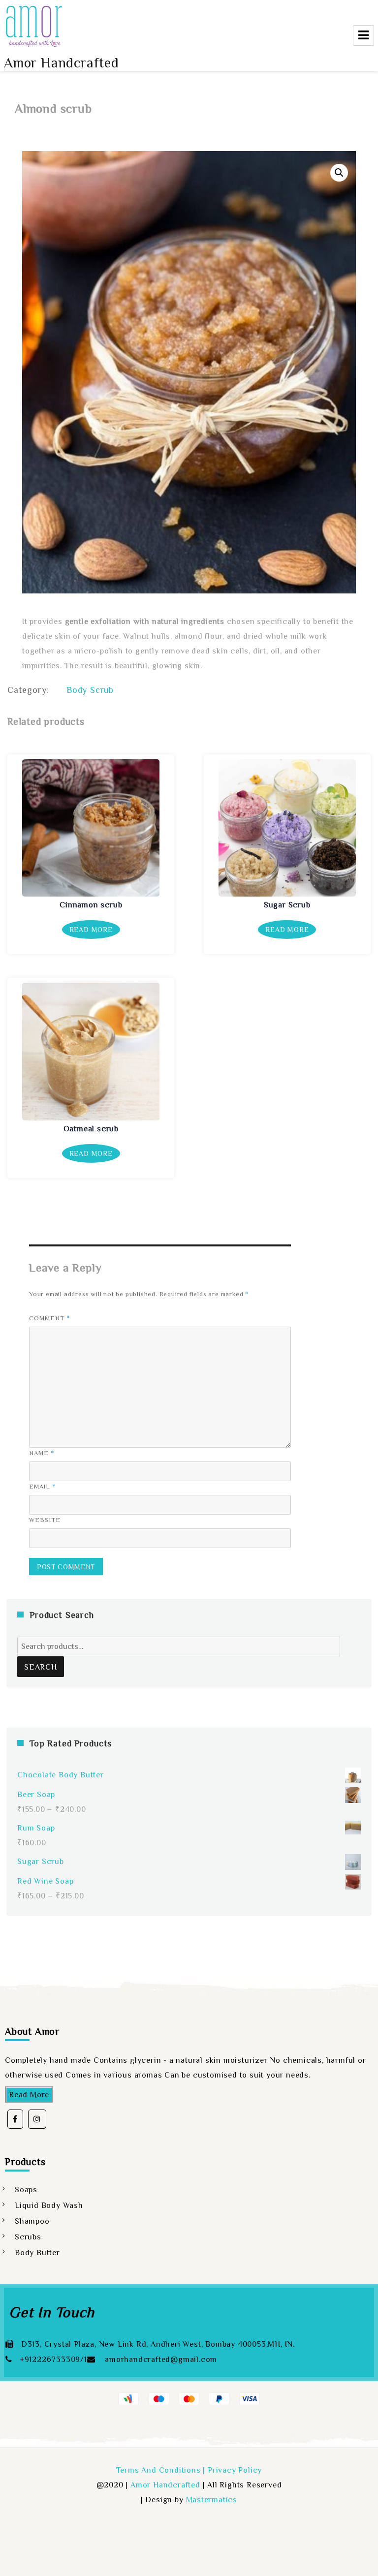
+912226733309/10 (56, 2359)
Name (42, 1453)
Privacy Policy (235, 2470)
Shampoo (32, 2221)
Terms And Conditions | (162, 2470)
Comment (50, 1318)
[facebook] (15, 2119)
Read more (91, 930)
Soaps (26, 2190)
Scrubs (28, 2237)
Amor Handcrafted (62, 63)
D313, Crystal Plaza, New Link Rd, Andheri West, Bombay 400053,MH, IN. (158, 2344)
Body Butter (37, 2253)
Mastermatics (212, 2500)
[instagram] (37, 2119)
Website (45, 1520)
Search (41, 1667)
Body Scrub (90, 690)
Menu (363, 35)
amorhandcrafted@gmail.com (160, 2359)
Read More (29, 2095)
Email (43, 1486)
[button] (339, 173)
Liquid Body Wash (49, 2205)
